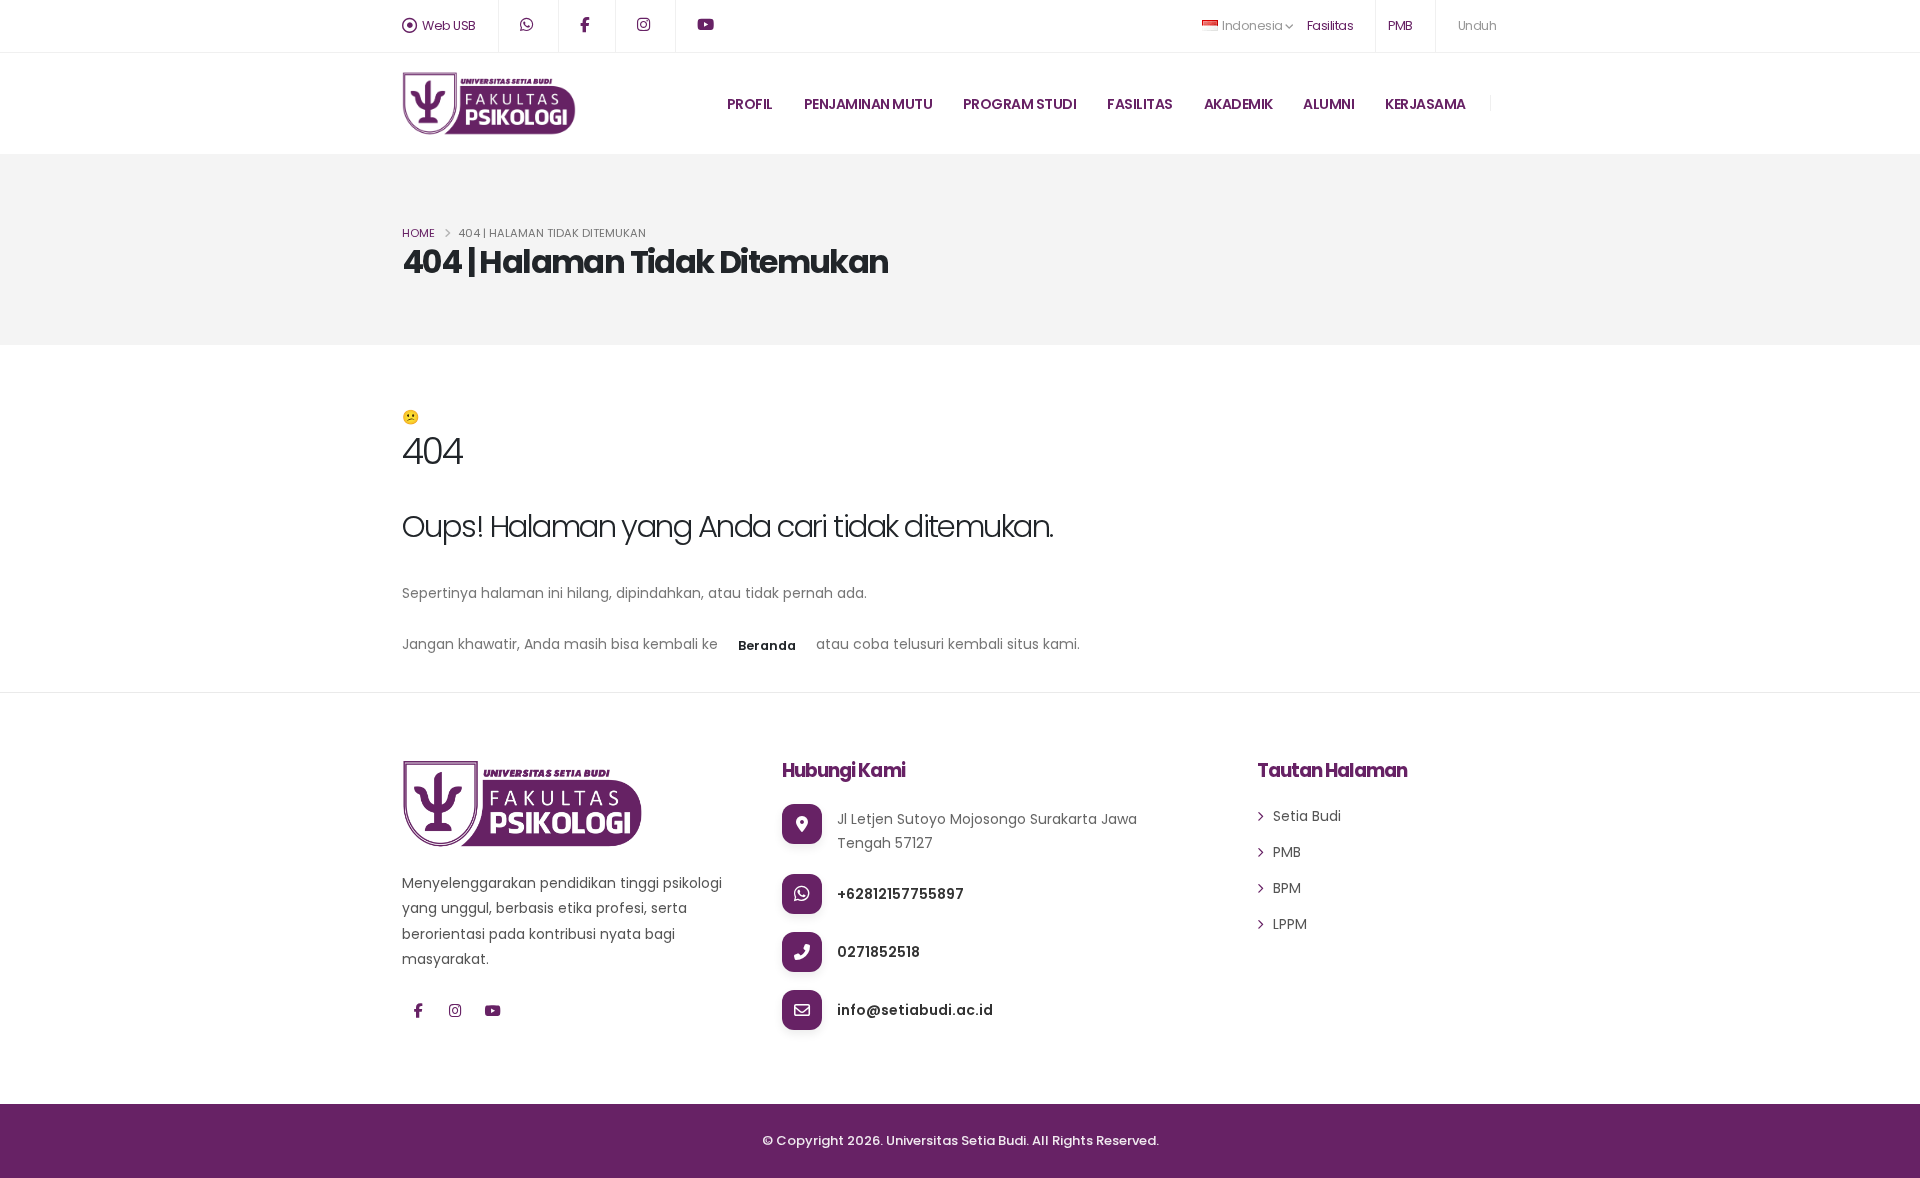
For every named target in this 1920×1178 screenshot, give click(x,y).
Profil (750, 104)
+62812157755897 (900, 894)
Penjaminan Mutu (868, 104)
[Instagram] (455, 1011)
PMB (1400, 25)
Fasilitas (1330, 25)
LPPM (1290, 924)
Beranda (767, 645)
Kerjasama (1425, 104)
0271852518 (878, 952)
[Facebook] (418, 1011)
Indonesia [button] (1253, 25)
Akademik (1238, 104)
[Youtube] (492, 1011)
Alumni (1328, 104)
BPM (1287, 888)
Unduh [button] (1477, 25)
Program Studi (1020, 104)
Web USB (448, 25)
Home (418, 233)
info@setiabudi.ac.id (915, 1010)
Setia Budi (1307, 816)
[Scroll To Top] (1885, 1155)
